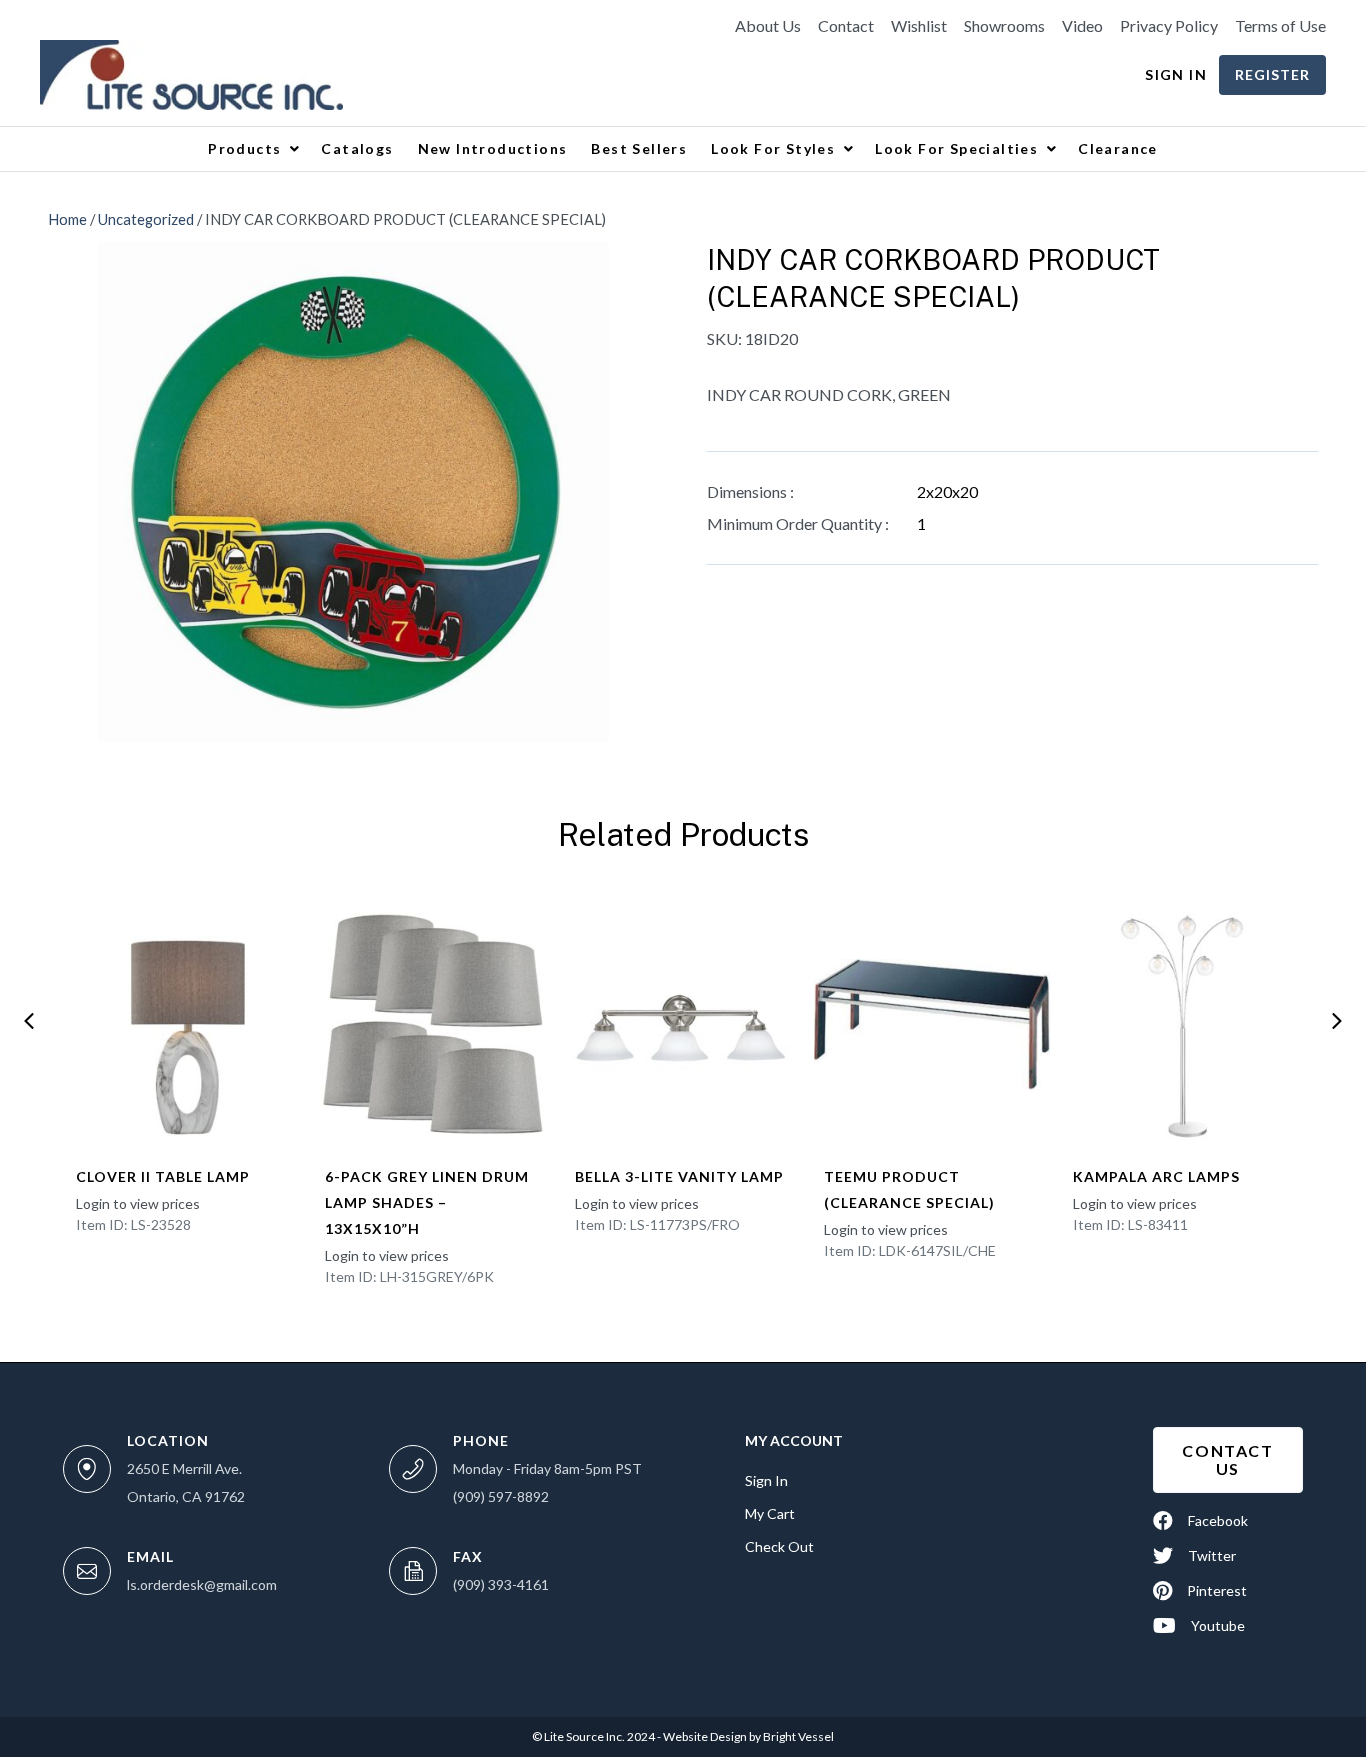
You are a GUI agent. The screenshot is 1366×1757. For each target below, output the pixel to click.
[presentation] (29, 1021)
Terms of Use (1280, 26)
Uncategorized (146, 219)
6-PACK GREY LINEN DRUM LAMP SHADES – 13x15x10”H (427, 1202)
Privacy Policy (1169, 26)
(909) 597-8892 (501, 1496)
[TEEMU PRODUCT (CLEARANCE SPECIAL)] (932, 1024)
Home (67, 219)
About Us (768, 26)
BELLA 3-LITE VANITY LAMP (679, 1176)
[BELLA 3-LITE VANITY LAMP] (683, 1024)
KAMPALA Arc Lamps (1156, 1176)
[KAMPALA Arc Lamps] (1181, 1024)
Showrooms (1004, 26)
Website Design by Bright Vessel (747, 1736)
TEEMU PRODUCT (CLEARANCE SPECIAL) (909, 1189)
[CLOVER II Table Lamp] (184, 1024)
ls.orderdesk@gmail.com (202, 1584)
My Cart (770, 1513)
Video (1082, 26)
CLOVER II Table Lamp (163, 1176)
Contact (846, 26)
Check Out (779, 1546)
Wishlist (919, 26)
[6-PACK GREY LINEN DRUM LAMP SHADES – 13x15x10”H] (433, 1024)
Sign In (1176, 74)
